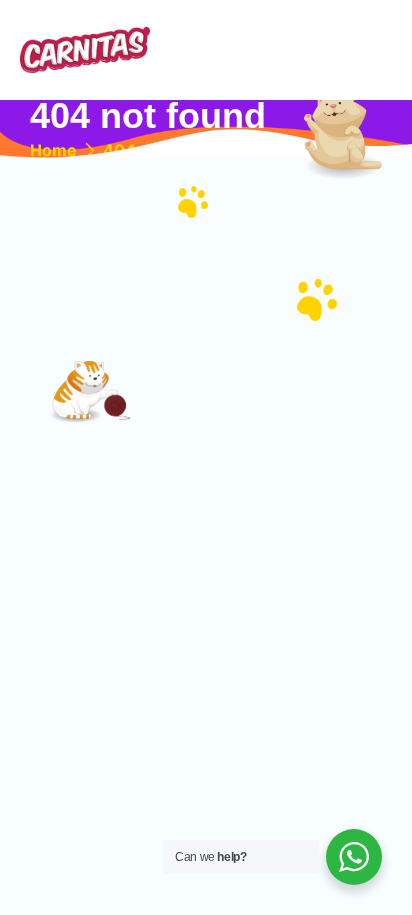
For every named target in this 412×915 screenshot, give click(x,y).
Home (53, 150)
